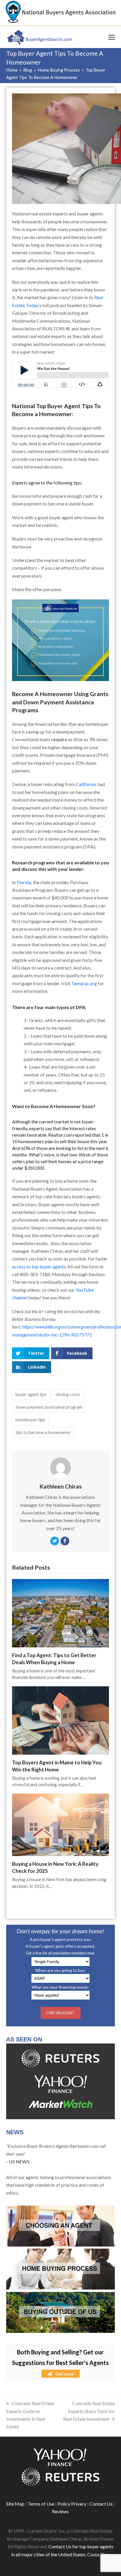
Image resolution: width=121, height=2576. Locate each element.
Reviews (60, 2511)
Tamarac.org (84, 983)
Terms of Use (41, 2504)
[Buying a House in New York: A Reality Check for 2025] (61, 1824)
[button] (112, 37)
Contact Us (101, 2504)
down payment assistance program (49, 1407)
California (86, 784)
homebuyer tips (30, 1420)
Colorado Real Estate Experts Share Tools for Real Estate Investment (89, 2411)
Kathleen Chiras (60, 1486)
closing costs (68, 1394)
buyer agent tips (31, 1394)
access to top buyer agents (39, 1266)
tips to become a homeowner (43, 1432)
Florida (24, 882)
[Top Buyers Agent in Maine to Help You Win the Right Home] (61, 1720)
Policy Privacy (72, 2504)
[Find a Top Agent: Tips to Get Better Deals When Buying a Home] (61, 1612)
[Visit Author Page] (60, 1467)
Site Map (15, 2504)
